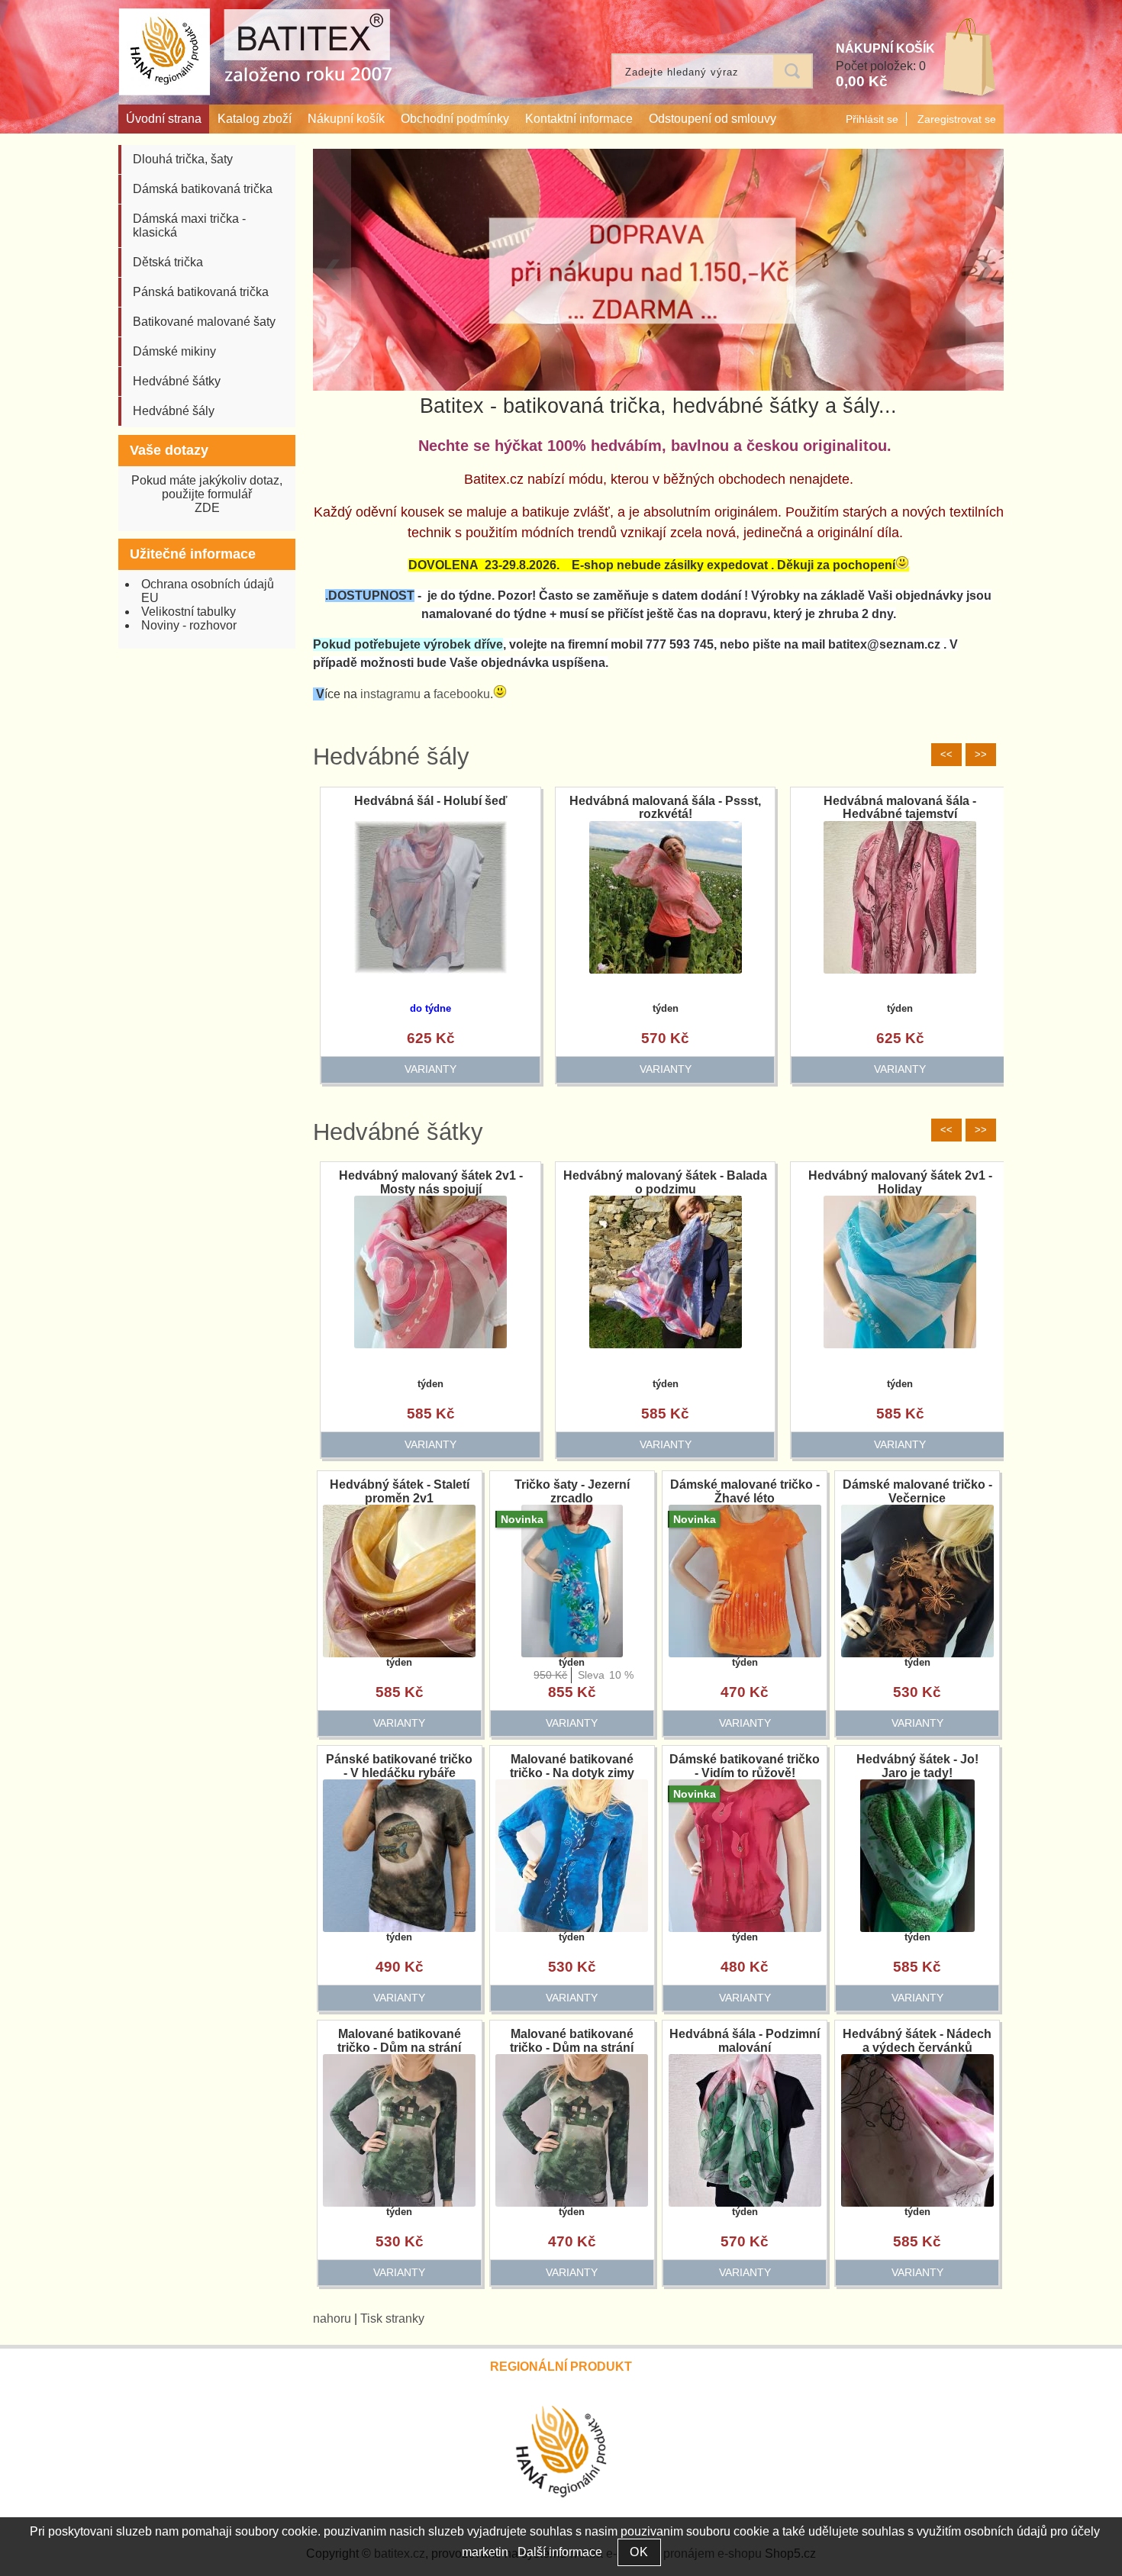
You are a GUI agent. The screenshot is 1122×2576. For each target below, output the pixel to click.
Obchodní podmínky (455, 119)
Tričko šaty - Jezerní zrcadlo (572, 1491)
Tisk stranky (392, 2318)
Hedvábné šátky (398, 1132)
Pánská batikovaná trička (201, 292)
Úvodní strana (164, 119)
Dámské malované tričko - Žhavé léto (745, 1491)
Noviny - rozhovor (189, 625)
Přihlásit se (872, 119)
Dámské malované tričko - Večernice (917, 1491)
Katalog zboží (255, 119)
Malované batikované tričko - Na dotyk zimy (572, 1766)
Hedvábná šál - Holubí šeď (658, 801)
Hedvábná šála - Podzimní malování (745, 2041)
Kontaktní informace (579, 119)
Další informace (560, 2552)
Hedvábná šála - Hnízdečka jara (423, 801)
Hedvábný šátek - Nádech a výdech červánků (917, 2041)
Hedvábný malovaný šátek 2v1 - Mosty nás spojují (431, 1182)
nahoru (332, 2318)
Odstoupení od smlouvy (713, 119)
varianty (423, 1069)
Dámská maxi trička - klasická (189, 225)
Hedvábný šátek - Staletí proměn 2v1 (400, 1491)
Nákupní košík (346, 119)
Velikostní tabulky (189, 612)
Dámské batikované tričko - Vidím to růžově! (745, 1766)
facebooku (462, 694)
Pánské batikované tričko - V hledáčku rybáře (399, 1766)
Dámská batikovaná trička (203, 189)
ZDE (207, 508)
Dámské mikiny (174, 351)
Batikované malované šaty (204, 322)
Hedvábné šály (391, 757)
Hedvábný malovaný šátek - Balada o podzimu (665, 1182)
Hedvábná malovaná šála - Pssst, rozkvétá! (893, 808)
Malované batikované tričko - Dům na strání (399, 2041)
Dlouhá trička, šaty (183, 159)
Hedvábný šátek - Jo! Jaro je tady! (917, 1766)
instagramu (390, 694)
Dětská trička (168, 262)
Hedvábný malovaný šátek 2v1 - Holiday (900, 1182)
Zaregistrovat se (957, 119)
